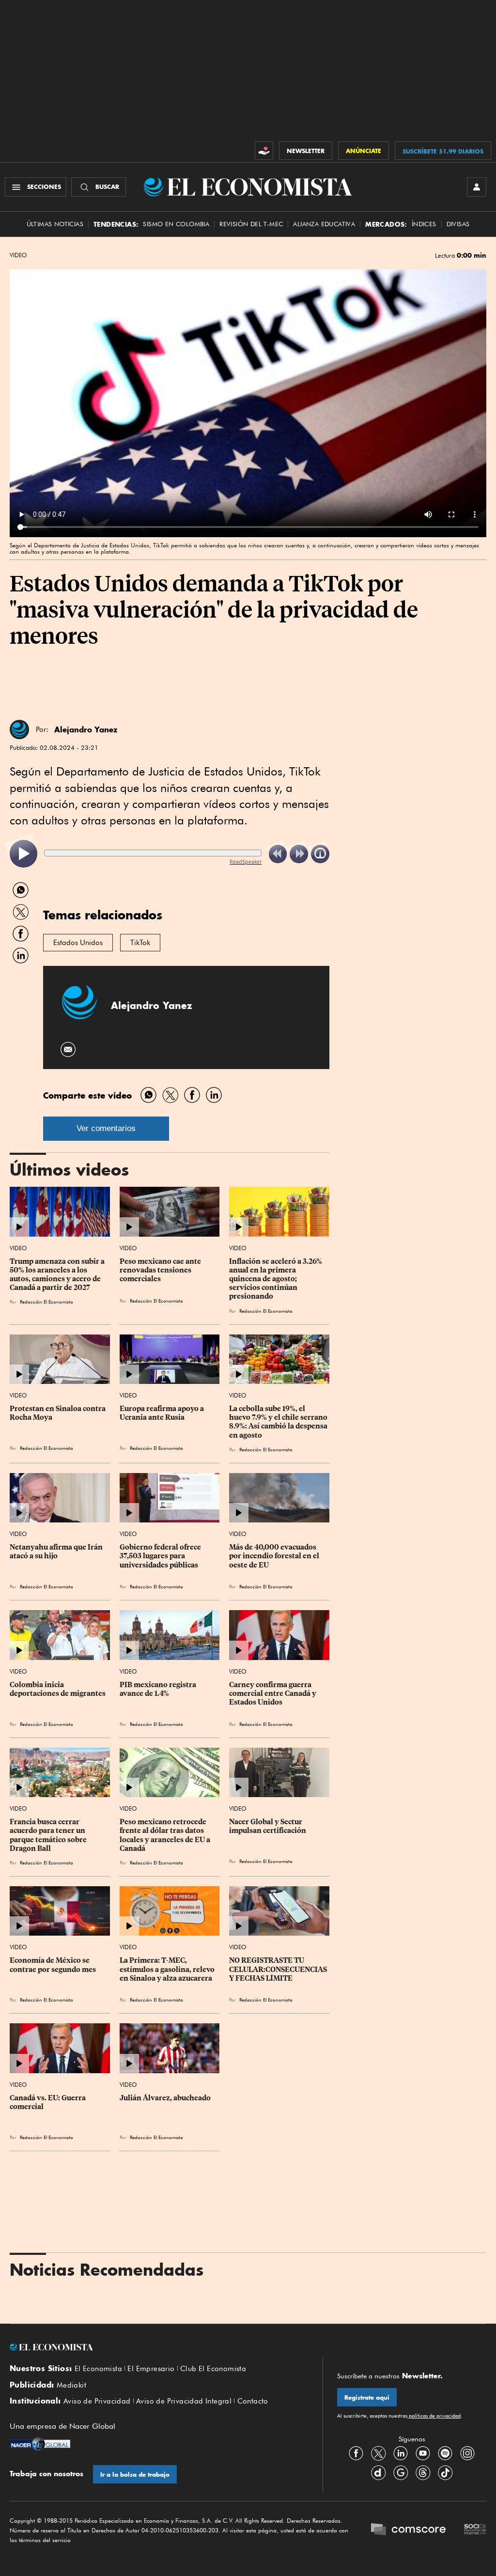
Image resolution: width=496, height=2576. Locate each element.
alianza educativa (324, 224)
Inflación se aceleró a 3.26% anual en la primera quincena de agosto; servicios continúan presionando (276, 1279)
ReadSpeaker (246, 861)
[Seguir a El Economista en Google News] (401, 2472)
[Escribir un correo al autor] (69, 1049)
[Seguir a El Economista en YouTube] (423, 2453)
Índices (424, 224)
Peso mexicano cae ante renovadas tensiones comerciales (161, 1270)
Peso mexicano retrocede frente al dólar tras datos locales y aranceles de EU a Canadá (166, 1835)
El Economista (98, 2369)
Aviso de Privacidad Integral (184, 2401)
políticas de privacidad (434, 2416)
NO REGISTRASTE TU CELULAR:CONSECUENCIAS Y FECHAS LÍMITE (279, 1969)
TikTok (140, 943)
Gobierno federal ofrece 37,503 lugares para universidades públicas (161, 1556)
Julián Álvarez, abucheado (165, 2098)
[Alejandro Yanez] (19, 729)
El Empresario (151, 2369)
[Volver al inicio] (159, 2347)
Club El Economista (213, 2369)
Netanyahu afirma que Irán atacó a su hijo (57, 1552)
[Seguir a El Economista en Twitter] (378, 2453)
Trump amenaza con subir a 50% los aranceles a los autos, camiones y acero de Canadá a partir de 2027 (58, 1274)
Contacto (253, 2401)
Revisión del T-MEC (251, 224)
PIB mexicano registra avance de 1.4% (159, 1689)
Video (18, 255)
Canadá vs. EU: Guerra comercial (48, 2102)
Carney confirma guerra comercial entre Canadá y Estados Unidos (273, 1693)
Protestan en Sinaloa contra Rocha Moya (58, 1413)
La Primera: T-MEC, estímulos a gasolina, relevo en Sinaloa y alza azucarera (168, 1969)
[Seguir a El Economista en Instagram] (467, 2453)
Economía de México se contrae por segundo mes (53, 1965)
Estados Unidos (78, 943)
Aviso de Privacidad (97, 2401)
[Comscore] (408, 2530)
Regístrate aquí (367, 2398)
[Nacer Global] (40, 2445)
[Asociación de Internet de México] (475, 2530)
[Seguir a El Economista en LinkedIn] (401, 2453)
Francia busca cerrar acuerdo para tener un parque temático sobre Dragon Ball (49, 1835)
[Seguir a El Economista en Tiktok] (445, 2472)
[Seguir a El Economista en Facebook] (356, 2453)
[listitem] (23, 854)
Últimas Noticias (55, 224)
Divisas (458, 224)
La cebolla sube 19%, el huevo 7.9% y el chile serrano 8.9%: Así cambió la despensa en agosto (279, 1422)
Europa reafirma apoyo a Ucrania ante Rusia (163, 1413)
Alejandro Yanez (86, 729)
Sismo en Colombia (176, 224)
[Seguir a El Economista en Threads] (423, 2472)
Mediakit (71, 2385)
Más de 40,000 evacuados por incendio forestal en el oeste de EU (275, 1556)
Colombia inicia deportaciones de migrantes (58, 1689)
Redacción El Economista (46, 1302)
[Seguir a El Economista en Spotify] (445, 2453)
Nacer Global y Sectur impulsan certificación (268, 1826)
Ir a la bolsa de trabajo (135, 2475)
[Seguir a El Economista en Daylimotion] (378, 2472)
